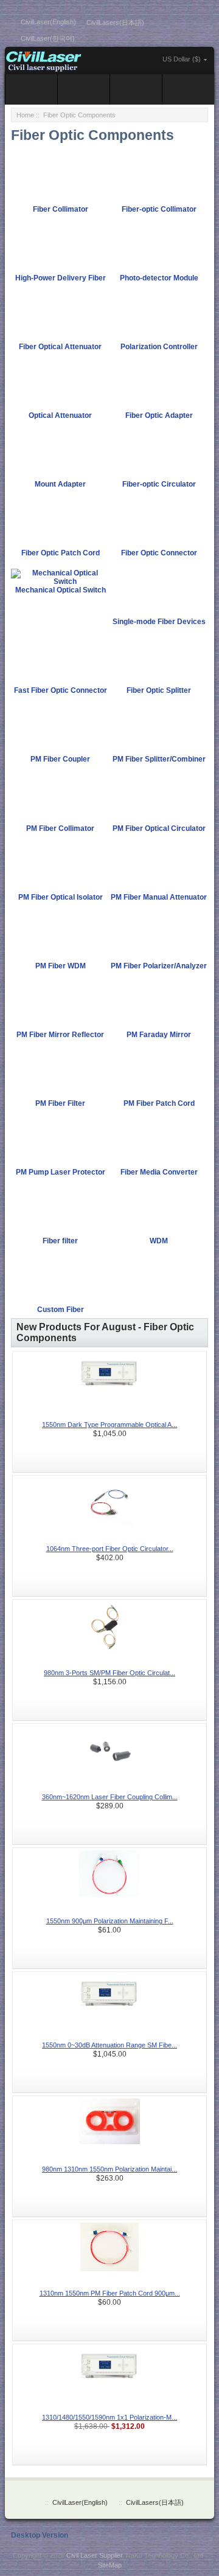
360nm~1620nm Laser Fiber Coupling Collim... (110, 1797)
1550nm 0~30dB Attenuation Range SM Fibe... (109, 2045)
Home (25, 115)
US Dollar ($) (182, 59)
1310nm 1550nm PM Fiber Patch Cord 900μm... (110, 2293)
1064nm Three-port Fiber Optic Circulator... (110, 1549)
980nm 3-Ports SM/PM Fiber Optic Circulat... (109, 1673)
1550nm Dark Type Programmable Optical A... (109, 1425)
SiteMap (110, 2565)
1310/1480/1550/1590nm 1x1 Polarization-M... (109, 2417)
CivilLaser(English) (48, 22)
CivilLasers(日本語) (115, 23)
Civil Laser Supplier (94, 2555)
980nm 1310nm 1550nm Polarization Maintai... (109, 2169)
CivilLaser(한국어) (48, 38)
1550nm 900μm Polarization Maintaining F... (110, 1921)
